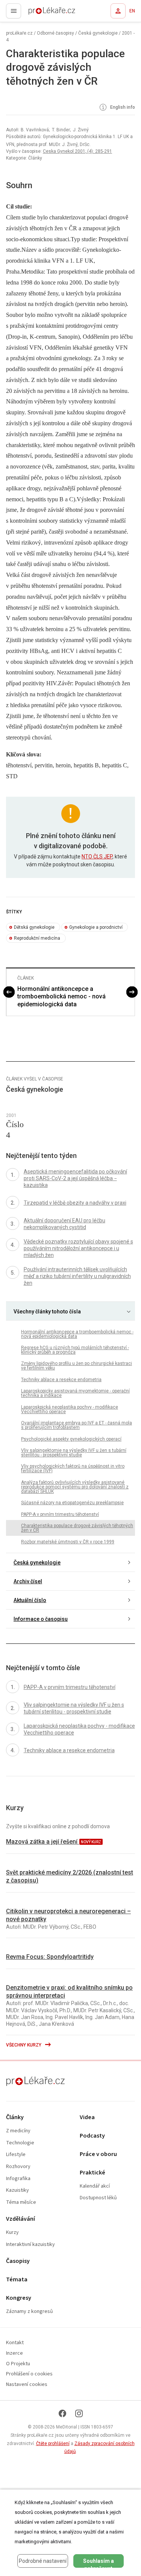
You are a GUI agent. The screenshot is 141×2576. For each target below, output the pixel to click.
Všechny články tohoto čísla (47, 1312)
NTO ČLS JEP (97, 857)
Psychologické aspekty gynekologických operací (71, 1439)
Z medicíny (18, 2131)
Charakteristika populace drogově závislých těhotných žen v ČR (77, 1528)
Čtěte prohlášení (53, 2444)
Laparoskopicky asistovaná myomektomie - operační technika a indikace (75, 1393)
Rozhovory (18, 2167)
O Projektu (18, 2364)
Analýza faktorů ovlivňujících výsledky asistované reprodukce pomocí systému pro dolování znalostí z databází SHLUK (75, 1487)
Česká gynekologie (98, 33)
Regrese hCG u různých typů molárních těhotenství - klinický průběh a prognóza (75, 1350)
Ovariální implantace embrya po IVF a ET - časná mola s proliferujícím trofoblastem (77, 1425)
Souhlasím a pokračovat (99, 2563)
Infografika (18, 2179)
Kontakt (15, 2343)
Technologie (20, 2143)
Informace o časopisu (41, 1619)
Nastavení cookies (27, 2385)
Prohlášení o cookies (29, 2374)
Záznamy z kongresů (30, 2312)
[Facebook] (62, 2413)
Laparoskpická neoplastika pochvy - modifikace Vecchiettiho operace (70, 1409)
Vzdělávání (20, 2219)
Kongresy (19, 2298)
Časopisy (18, 2261)
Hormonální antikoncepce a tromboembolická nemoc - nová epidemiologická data (61, 997)
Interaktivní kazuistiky (30, 2245)
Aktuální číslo (30, 1600)
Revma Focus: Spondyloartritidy (50, 1957)
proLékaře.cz (38, 13)
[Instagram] (79, 2413)
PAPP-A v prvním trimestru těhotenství (60, 1514)
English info (122, 107)
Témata (17, 2280)
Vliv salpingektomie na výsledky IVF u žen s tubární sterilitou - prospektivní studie (74, 1453)
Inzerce (14, 2353)
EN (132, 11)
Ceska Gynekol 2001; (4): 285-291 (77, 151)
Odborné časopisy (55, 33)
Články (15, 2117)
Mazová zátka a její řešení (42, 1842)
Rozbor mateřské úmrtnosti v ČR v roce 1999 (68, 1542)
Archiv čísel (28, 1581)
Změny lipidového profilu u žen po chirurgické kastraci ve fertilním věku (77, 1366)
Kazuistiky (17, 2190)
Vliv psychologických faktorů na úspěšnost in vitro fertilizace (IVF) (73, 1468)
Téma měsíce (21, 2202)
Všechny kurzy (24, 2045)
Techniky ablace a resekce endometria (61, 1380)
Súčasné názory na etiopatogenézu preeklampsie (72, 1503)
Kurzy (12, 2233)
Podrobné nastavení (43, 2561)
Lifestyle (16, 2155)
